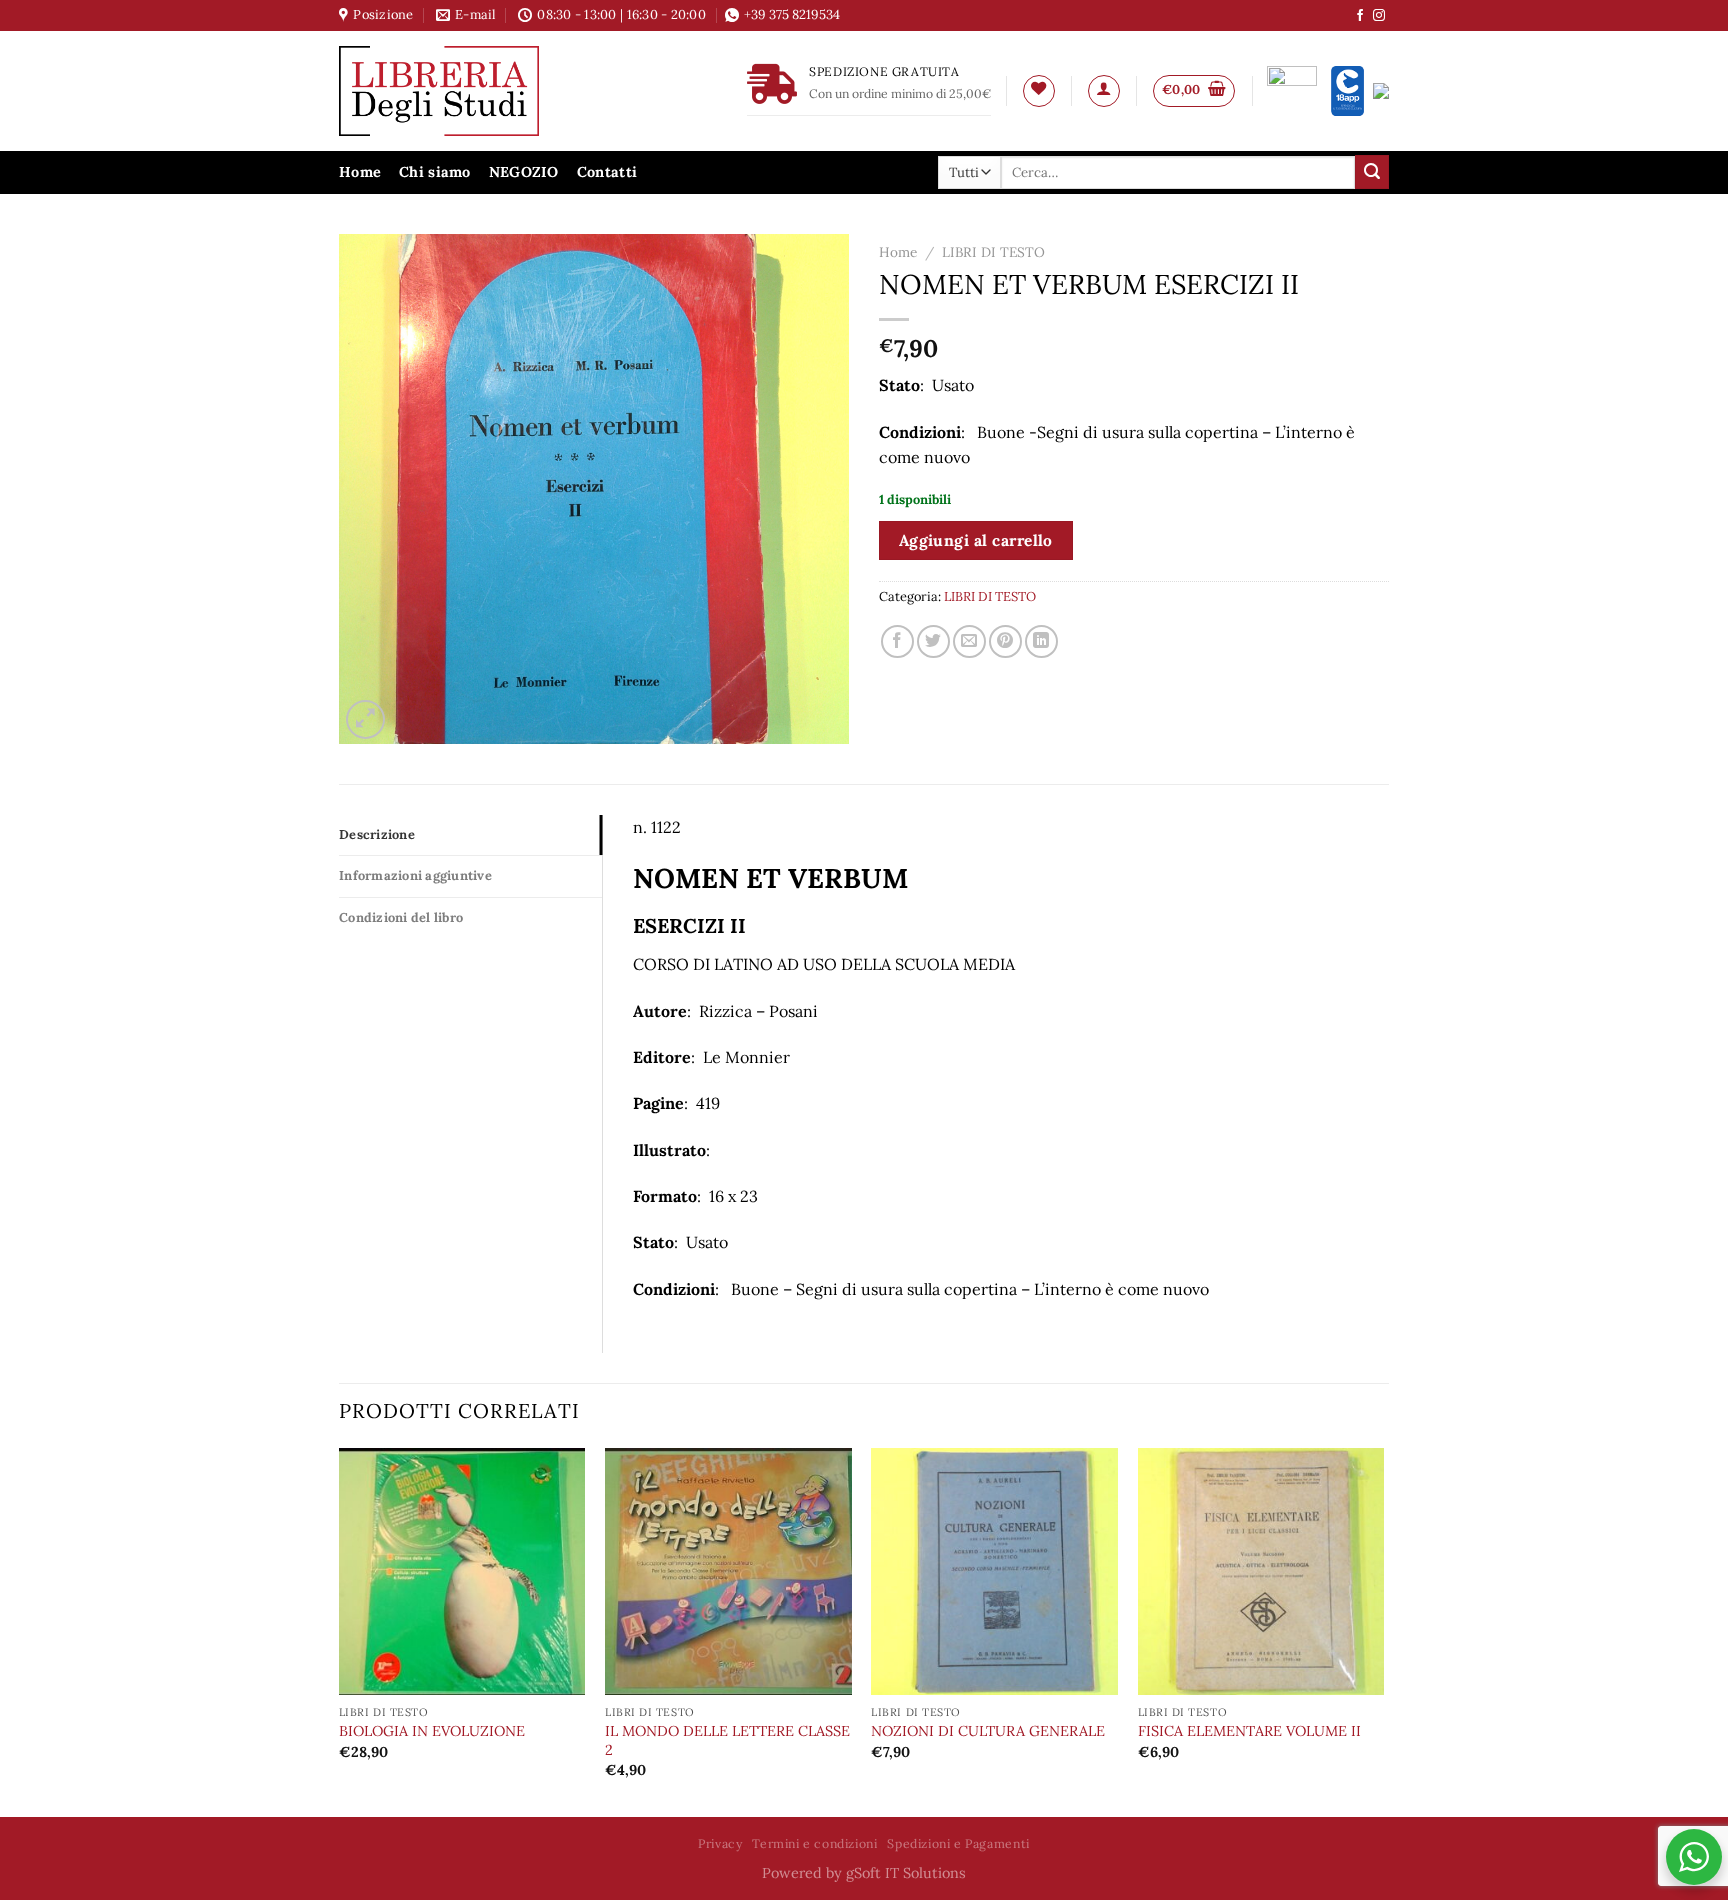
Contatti (607, 172)
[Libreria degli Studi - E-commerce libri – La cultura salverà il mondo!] (464, 91)
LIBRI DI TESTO (993, 252)
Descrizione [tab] (377, 834)
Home (360, 172)
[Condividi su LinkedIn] (1041, 641)
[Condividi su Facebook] (897, 641)
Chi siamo (435, 172)
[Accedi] (1104, 91)
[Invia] (1372, 172)
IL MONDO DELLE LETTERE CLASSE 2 (727, 1740)
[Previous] (340, 1630)
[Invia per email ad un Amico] (969, 641)
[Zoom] (365, 719)
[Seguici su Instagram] (1379, 16)
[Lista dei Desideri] (1039, 91)
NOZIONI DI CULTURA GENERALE (988, 1731)
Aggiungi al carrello (976, 540)
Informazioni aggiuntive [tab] (415, 875)
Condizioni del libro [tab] (401, 917)
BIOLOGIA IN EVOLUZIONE (432, 1731)
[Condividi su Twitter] (933, 641)
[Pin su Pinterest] (1005, 641)
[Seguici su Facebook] (1360, 16)
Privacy (720, 1843)
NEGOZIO (524, 172)
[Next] (1383, 1630)
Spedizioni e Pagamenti (958, 1843)
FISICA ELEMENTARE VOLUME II (1249, 1731)
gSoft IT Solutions (906, 1873)
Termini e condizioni (814, 1843)
